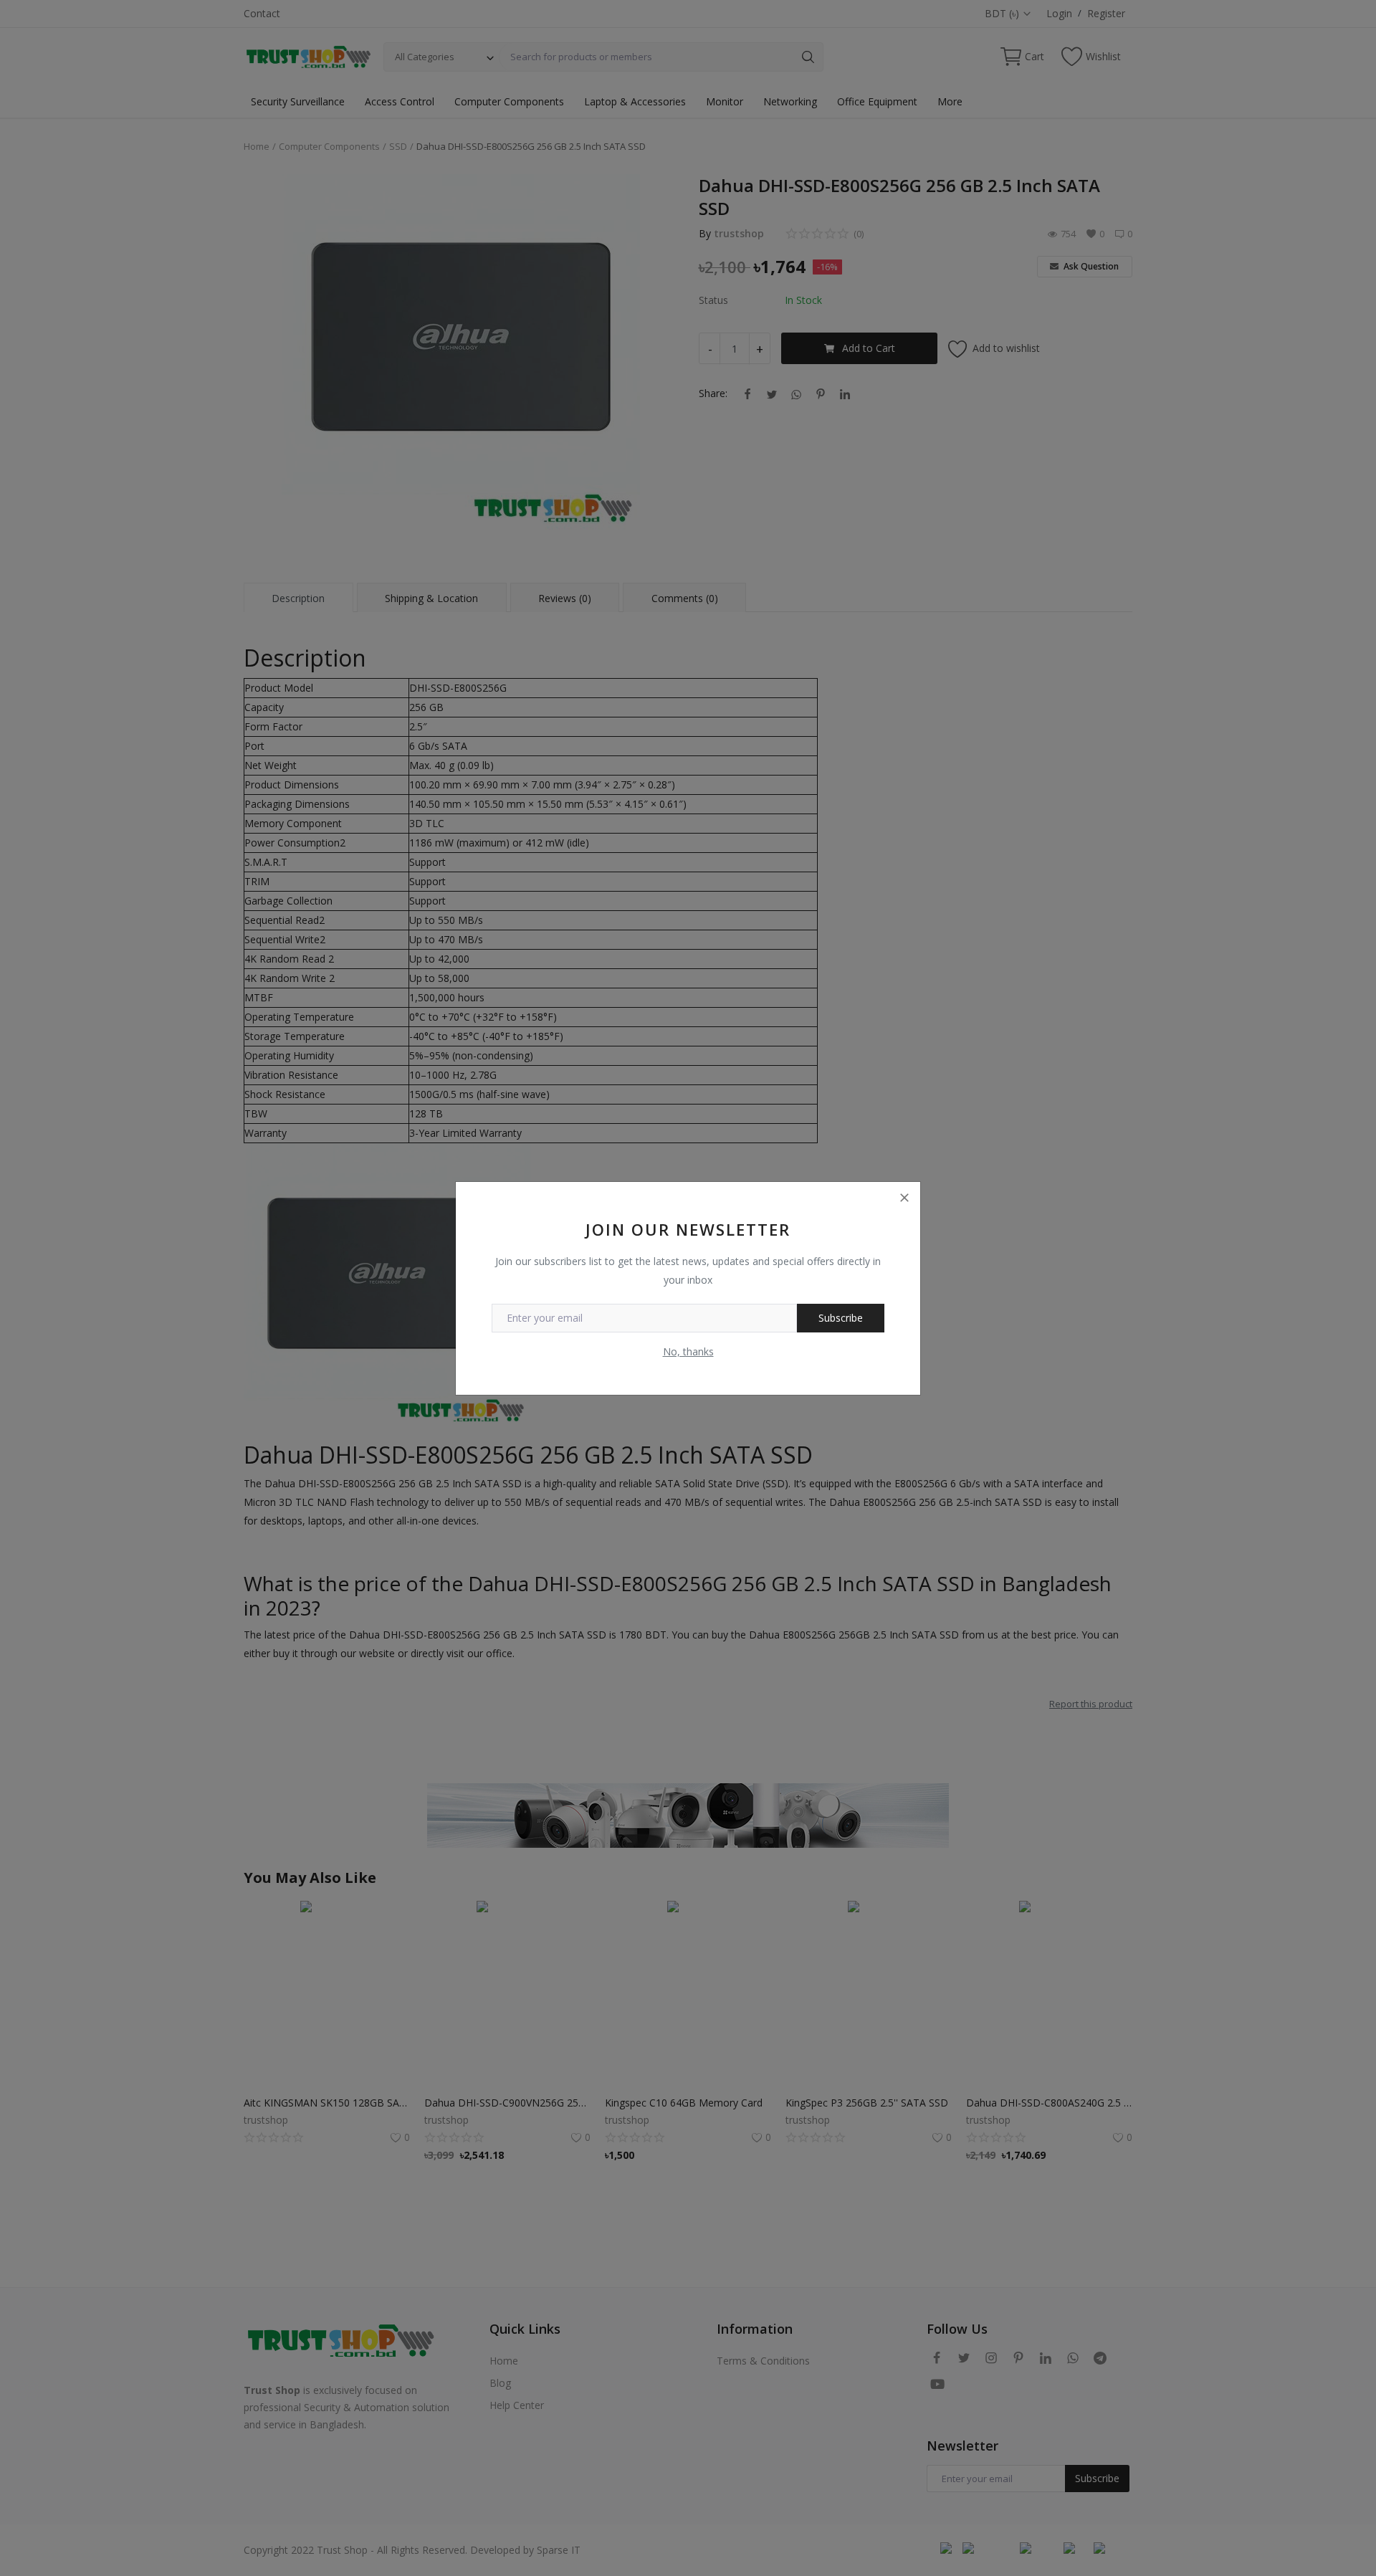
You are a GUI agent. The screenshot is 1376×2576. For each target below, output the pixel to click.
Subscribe (841, 1318)
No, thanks (688, 1351)
